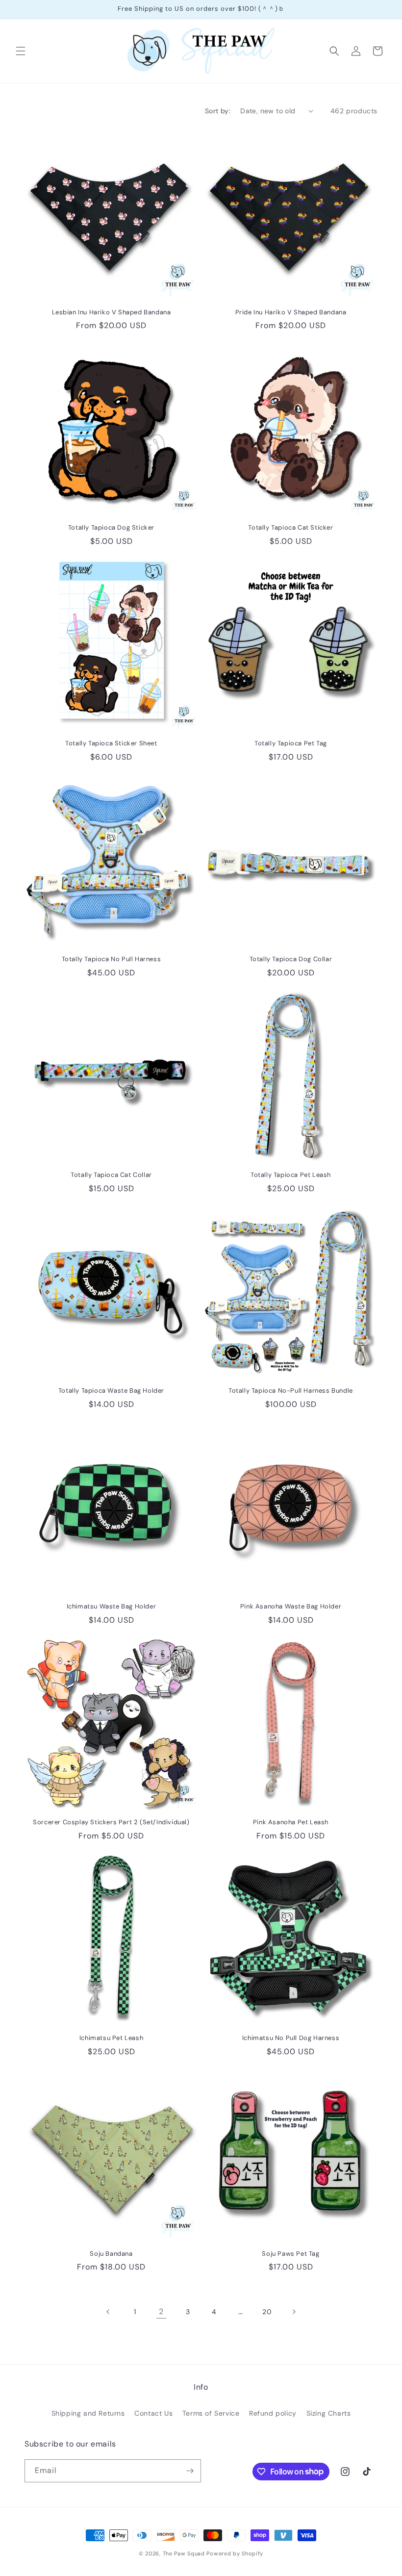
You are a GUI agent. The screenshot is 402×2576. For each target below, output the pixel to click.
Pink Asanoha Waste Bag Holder (291, 1607)
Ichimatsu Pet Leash (111, 2038)
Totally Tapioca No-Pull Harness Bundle (291, 1391)
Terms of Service (211, 2413)
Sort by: (218, 111)
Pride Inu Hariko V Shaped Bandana (291, 312)
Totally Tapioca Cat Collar (111, 1175)
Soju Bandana (111, 2254)
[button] (21, 51)
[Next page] (294, 2312)
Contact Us (153, 2413)
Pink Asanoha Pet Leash (291, 1822)
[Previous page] (108, 2312)
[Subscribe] (190, 2471)
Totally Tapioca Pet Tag (291, 743)
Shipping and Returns (88, 2413)
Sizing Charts (329, 2413)
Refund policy (273, 2413)
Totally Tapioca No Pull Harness (112, 959)
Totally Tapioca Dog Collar (291, 959)
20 (267, 2312)
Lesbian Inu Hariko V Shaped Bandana (112, 312)
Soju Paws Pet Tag (290, 2254)
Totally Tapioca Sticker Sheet (111, 743)
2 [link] (161, 2311)
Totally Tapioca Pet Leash (291, 1175)
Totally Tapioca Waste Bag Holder (111, 1391)
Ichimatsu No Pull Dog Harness (291, 2038)
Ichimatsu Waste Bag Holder (112, 1607)
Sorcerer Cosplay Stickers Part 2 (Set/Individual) (111, 1822)
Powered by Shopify (235, 2553)
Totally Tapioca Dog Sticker (111, 528)
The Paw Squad (184, 2553)
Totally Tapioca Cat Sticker (290, 528)
